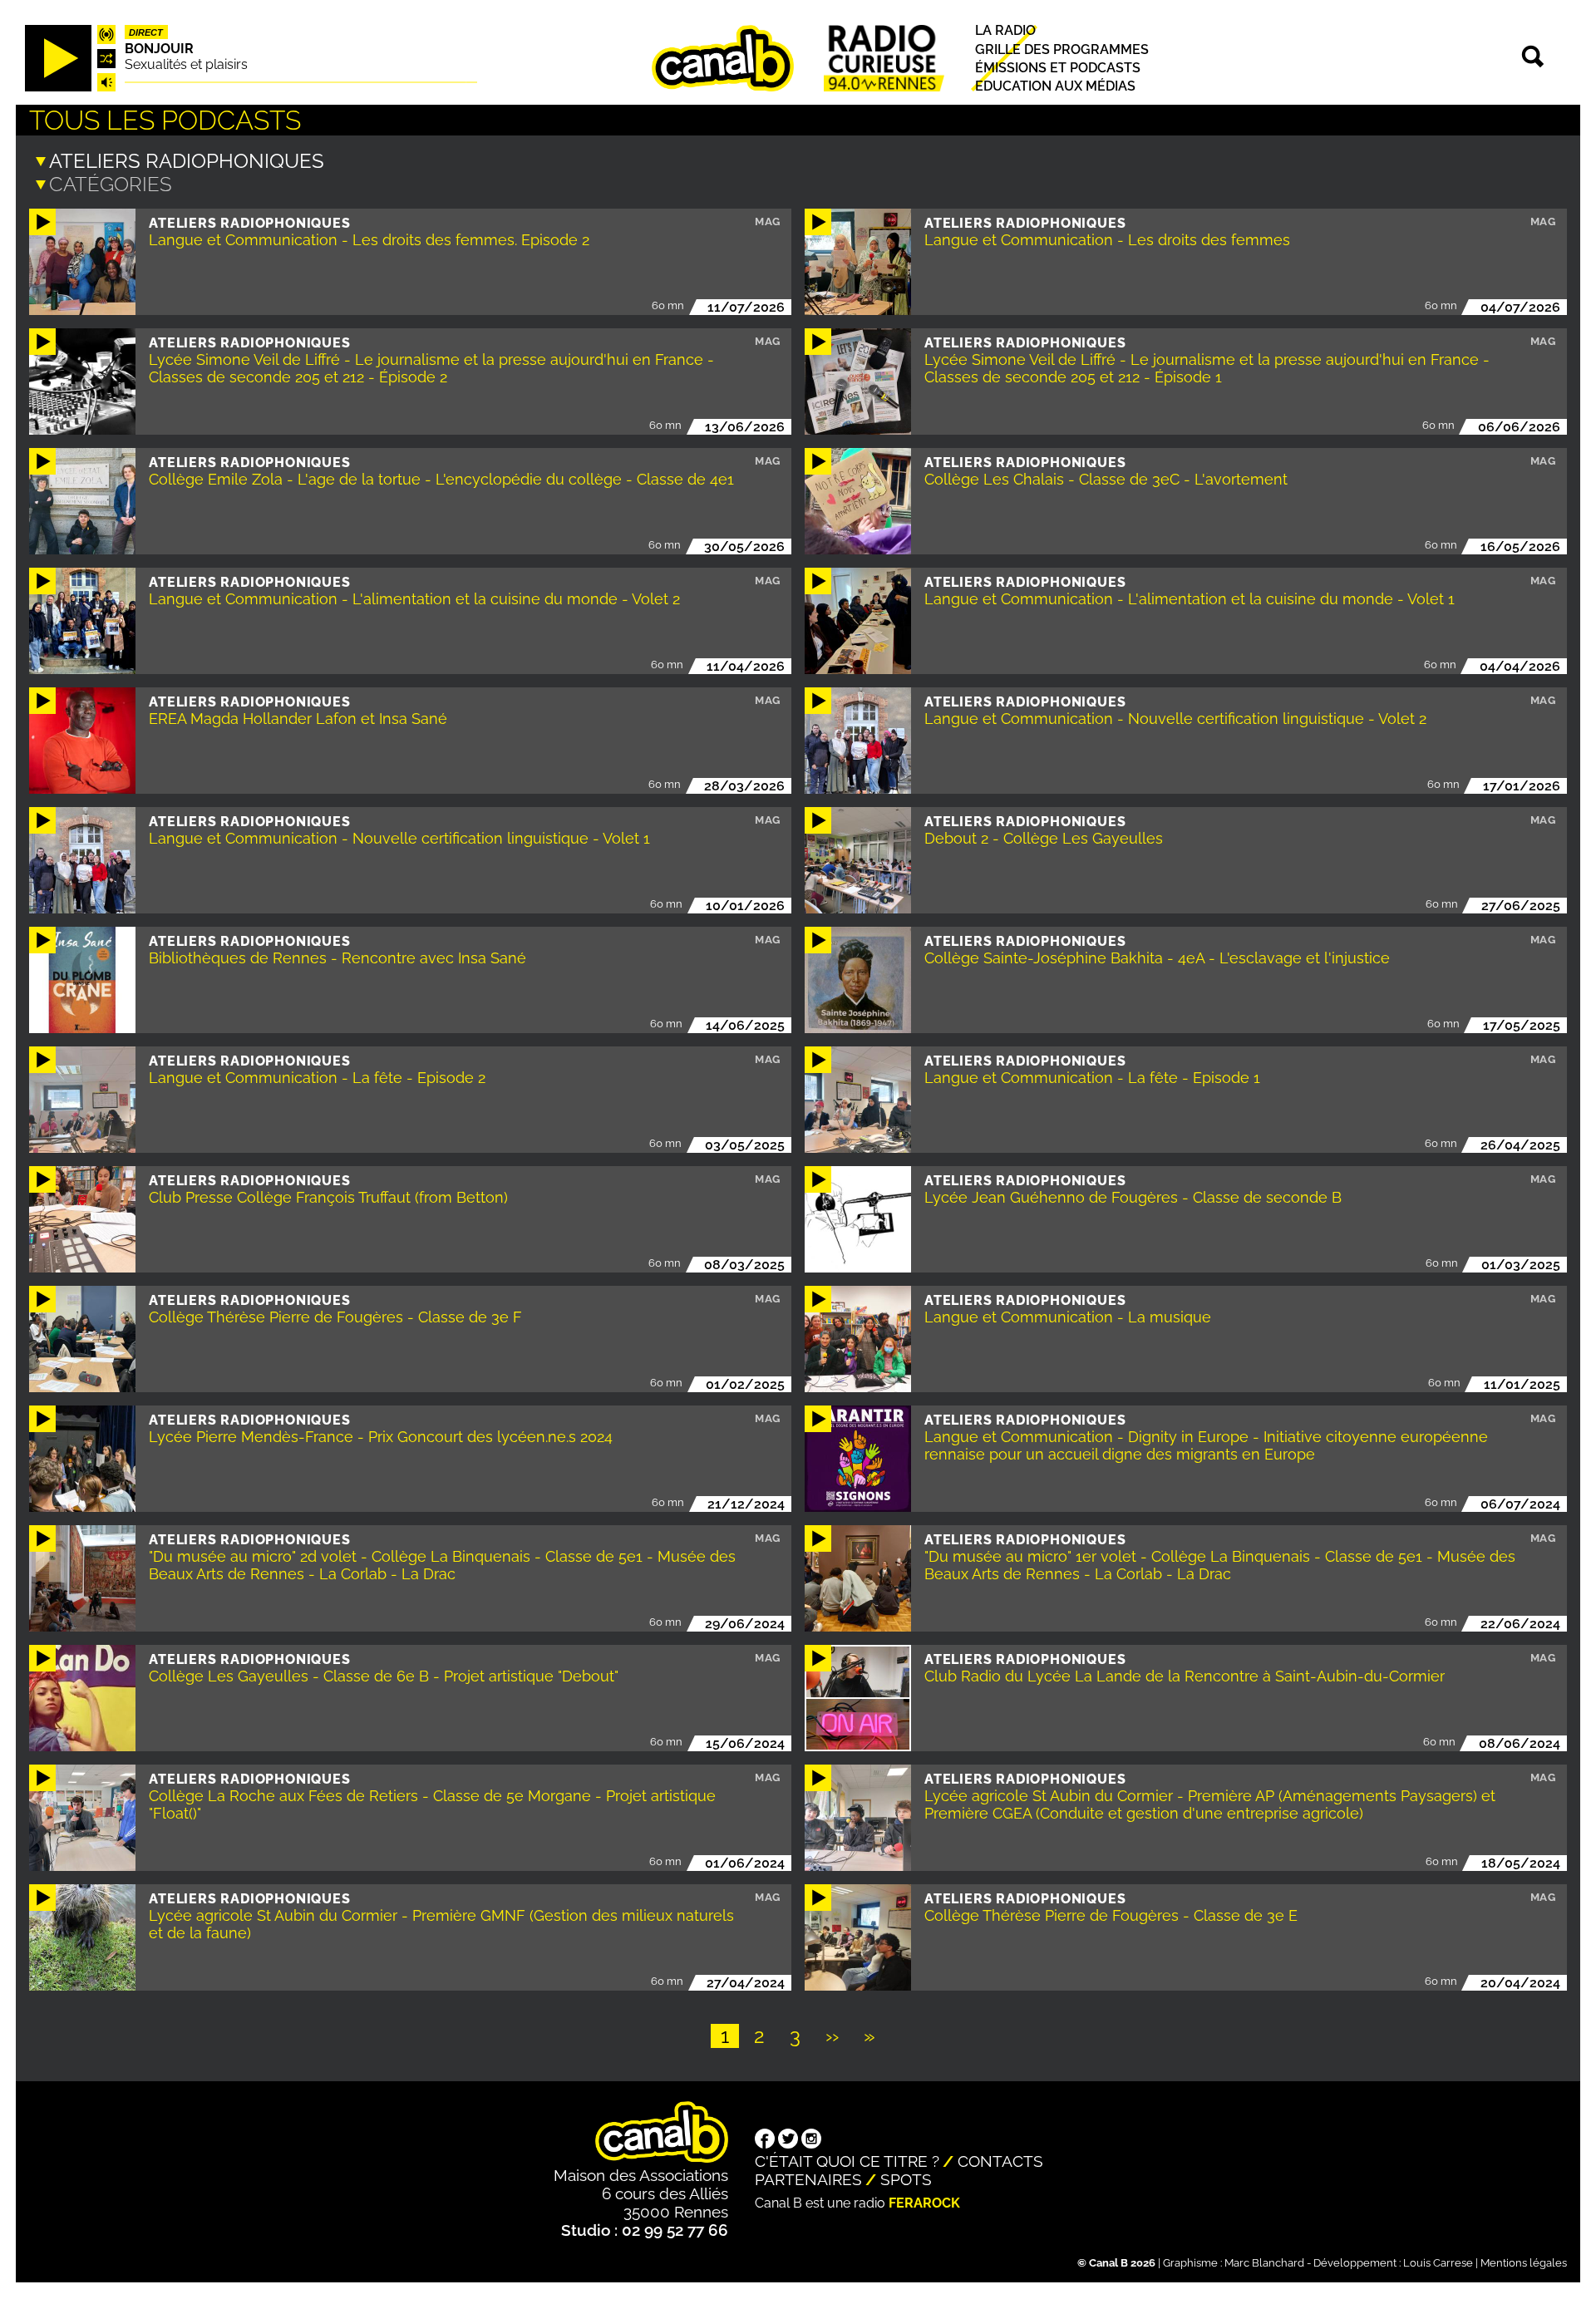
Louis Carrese (1438, 2263)
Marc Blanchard (1264, 2263)
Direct (146, 32)
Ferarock (924, 2203)
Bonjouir (159, 49)
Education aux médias (1055, 86)
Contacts (1000, 2161)
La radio (1005, 31)
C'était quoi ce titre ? (847, 2161)
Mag (768, 222)
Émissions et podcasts (1058, 68)
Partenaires (808, 2179)
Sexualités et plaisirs (186, 64)
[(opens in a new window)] (765, 2140)
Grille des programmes (1062, 49)
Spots (906, 2179)
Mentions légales (1524, 2263)
